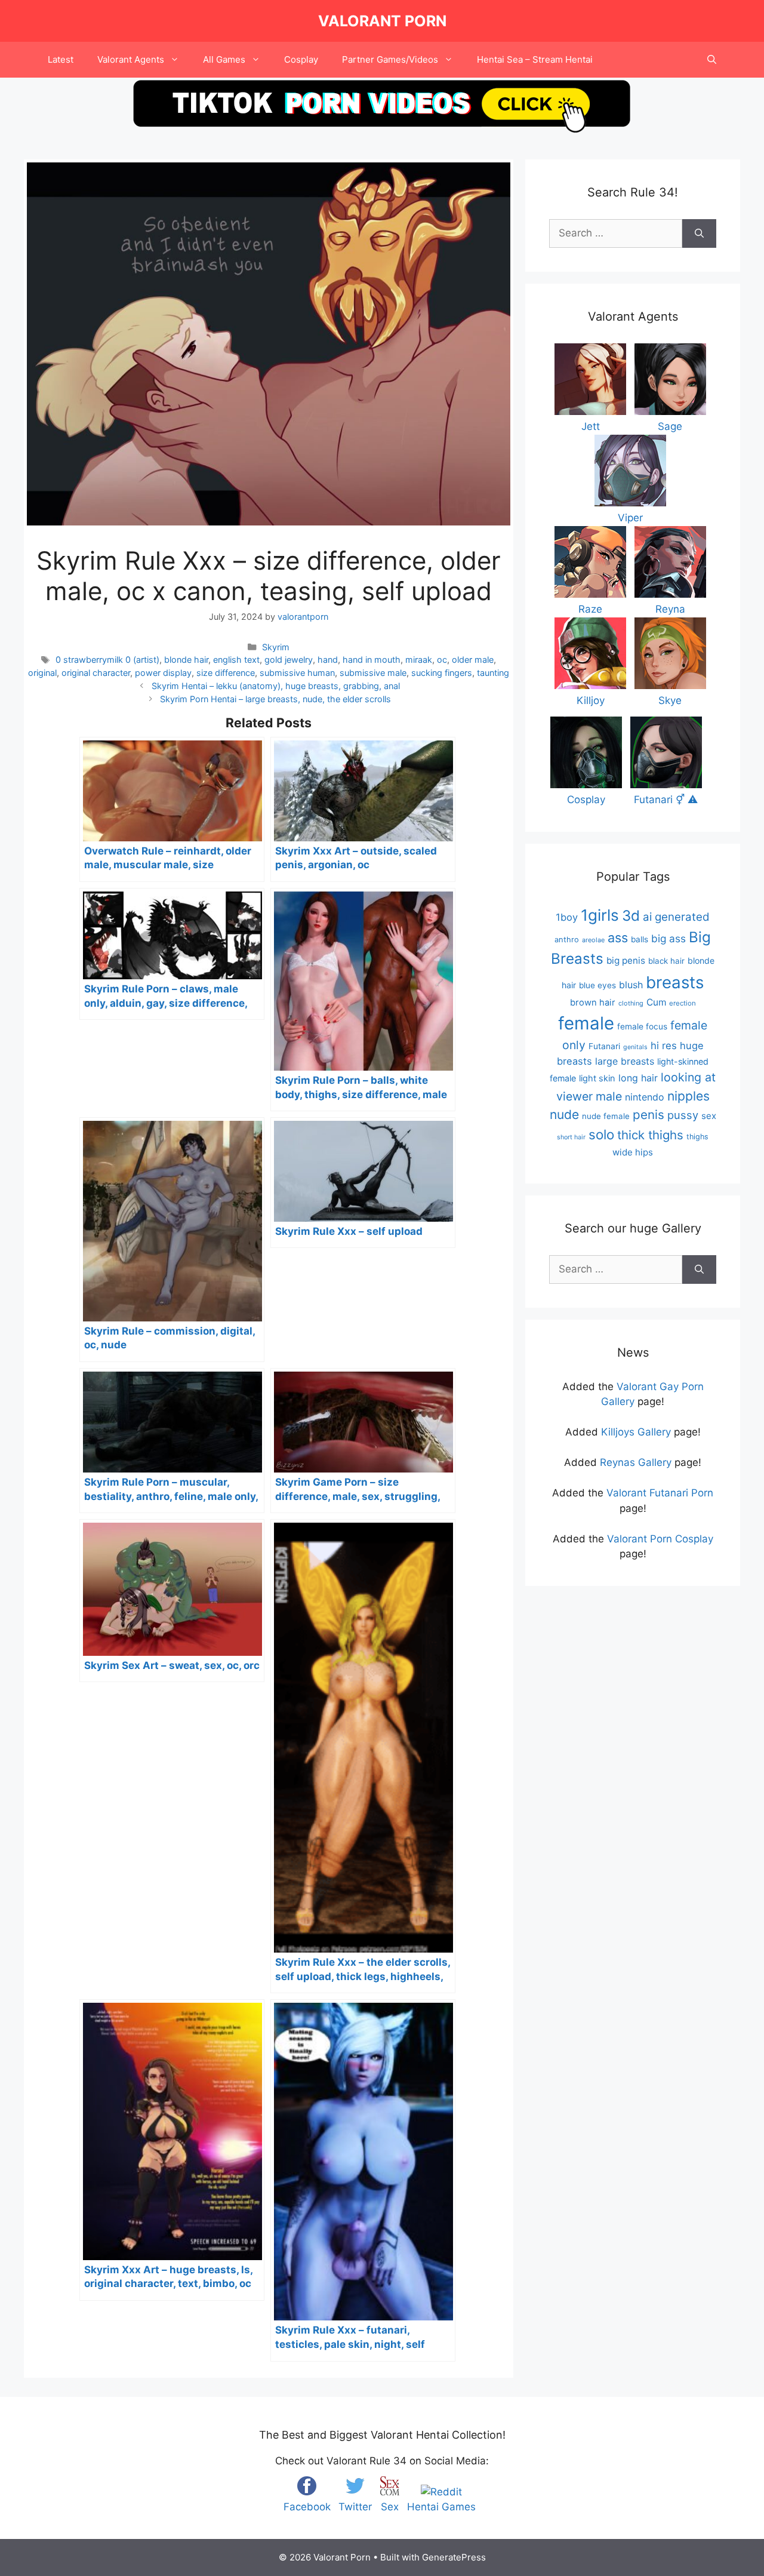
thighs (697, 1137)
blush (631, 985)
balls (640, 939)
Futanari (604, 1046)
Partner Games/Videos (390, 59)
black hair (666, 961)
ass (618, 937)
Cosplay (301, 59)
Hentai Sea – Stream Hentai (535, 59)
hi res (664, 1046)
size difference (226, 673)
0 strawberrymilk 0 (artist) (107, 660)
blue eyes (597, 985)
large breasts (625, 1061)
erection (683, 1003)
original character (96, 673)
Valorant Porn (382, 21)
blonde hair (186, 660)
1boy (567, 917)
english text (236, 660)
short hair (571, 1137)
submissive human (297, 673)
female (586, 1023)
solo (601, 1134)
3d (631, 916)
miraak (419, 660)
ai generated (676, 917)
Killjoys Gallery (636, 1432)
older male (473, 660)
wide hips (633, 1152)
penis (649, 1115)
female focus (642, 1026)
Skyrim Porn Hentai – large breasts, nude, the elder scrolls (275, 699)
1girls (600, 915)
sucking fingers (442, 673)
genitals (635, 1047)
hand (328, 660)
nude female (606, 1116)
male (609, 1096)
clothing (631, 1003)
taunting (493, 673)
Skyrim (276, 647)
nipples (688, 1096)
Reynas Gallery (636, 1462)
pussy (683, 1115)
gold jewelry (289, 660)
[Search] (699, 233)
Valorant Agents (131, 59)
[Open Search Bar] (712, 60)
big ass (668, 938)
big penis (626, 960)
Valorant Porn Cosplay (660, 1539)
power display (163, 673)
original (42, 673)
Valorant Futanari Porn (660, 1493)
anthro (567, 940)
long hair (638, 1078)
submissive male (373, 673)
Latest (61, 59)
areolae (593, 940)
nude (564, 1115)
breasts (675, 982)
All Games (224, 59)
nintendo (645, 1097)
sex (709, 1116)
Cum (656, 1002)
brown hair (593, 1003)
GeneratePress (454, 2557)
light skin (597, 1078)
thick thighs (650, 1135)
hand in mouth (372, 660)
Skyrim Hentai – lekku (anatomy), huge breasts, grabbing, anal (276, 686)
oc (442, 660)
